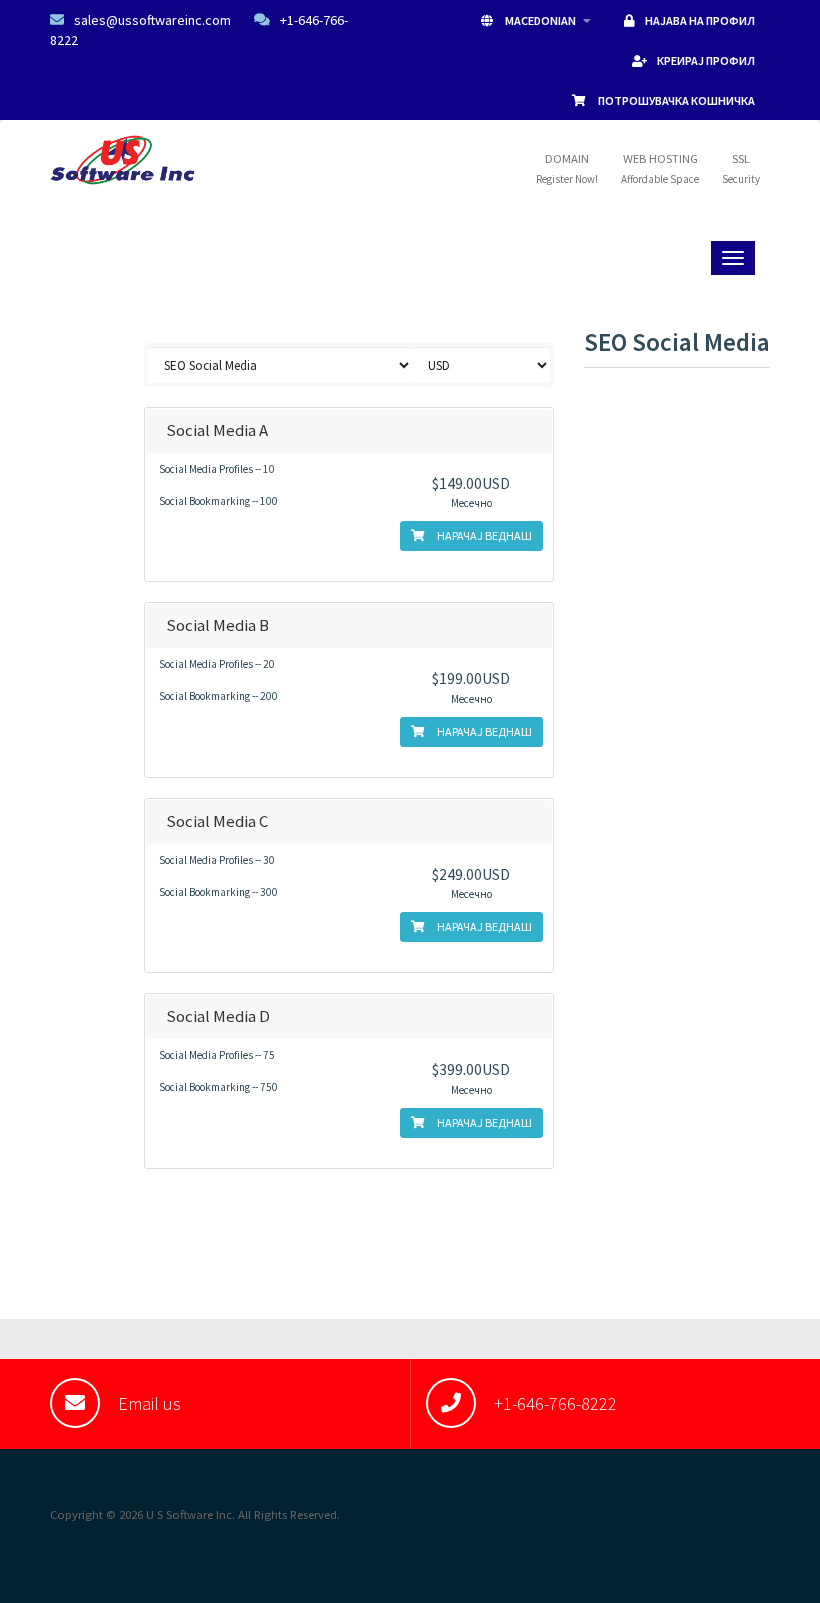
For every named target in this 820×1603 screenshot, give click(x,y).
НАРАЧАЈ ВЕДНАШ (483, 535)
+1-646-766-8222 (555, 1403)
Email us (149, 1403)
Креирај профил (706, 60)
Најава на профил (700, 20)
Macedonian (540, 20)
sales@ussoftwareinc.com (152, 20)
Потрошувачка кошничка (675, 100)
